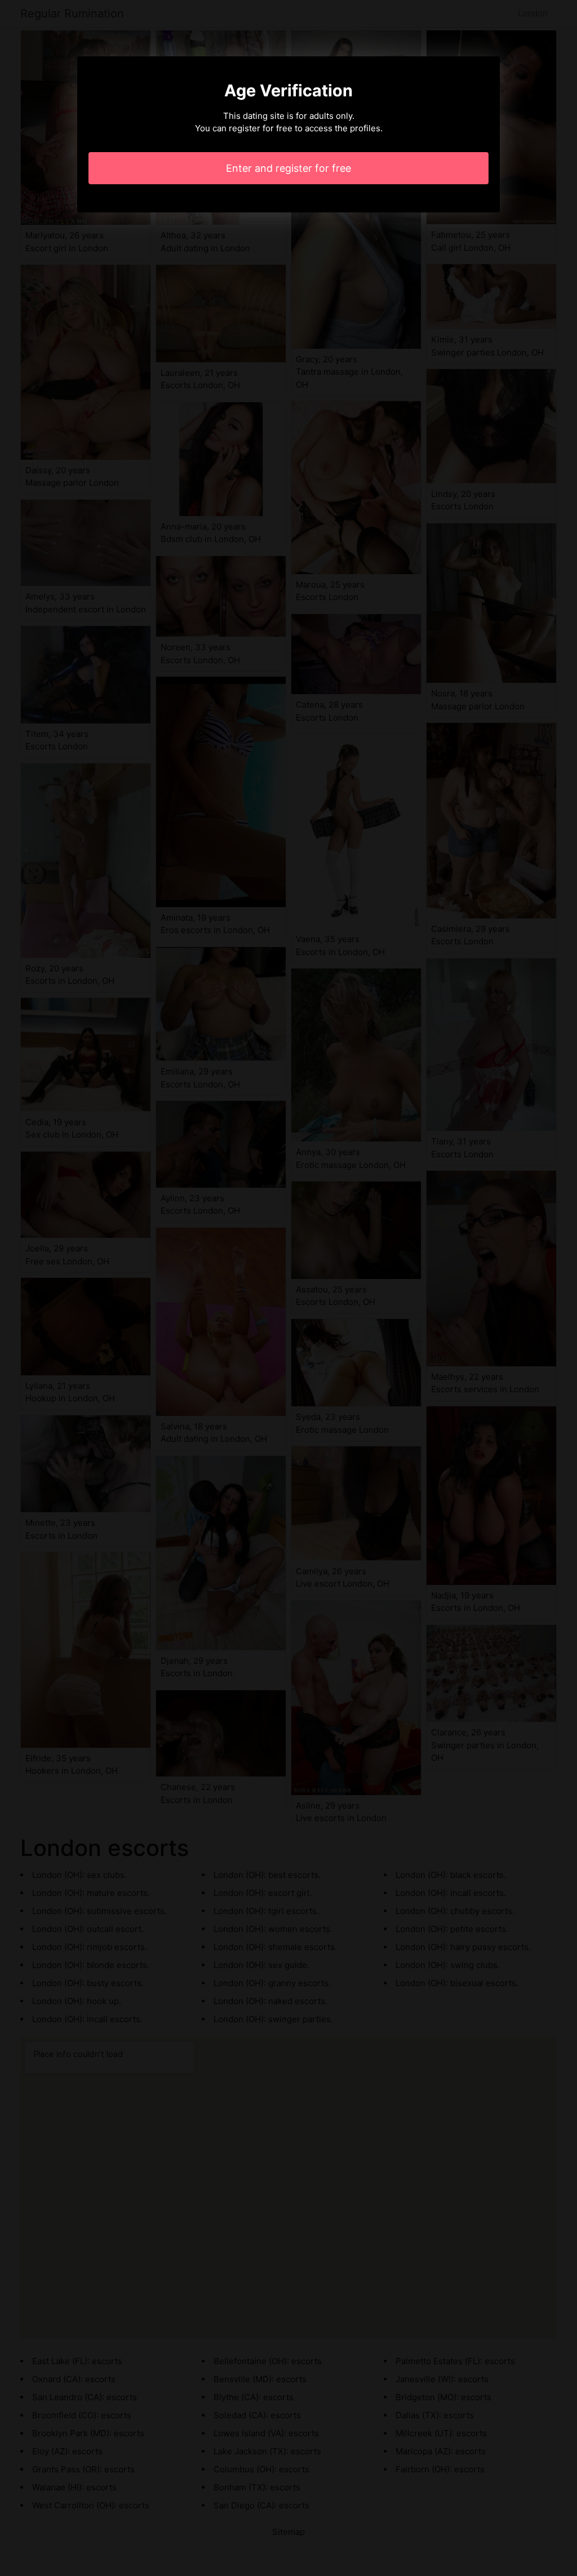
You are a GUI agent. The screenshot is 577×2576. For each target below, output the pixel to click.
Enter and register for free (288, 168)
